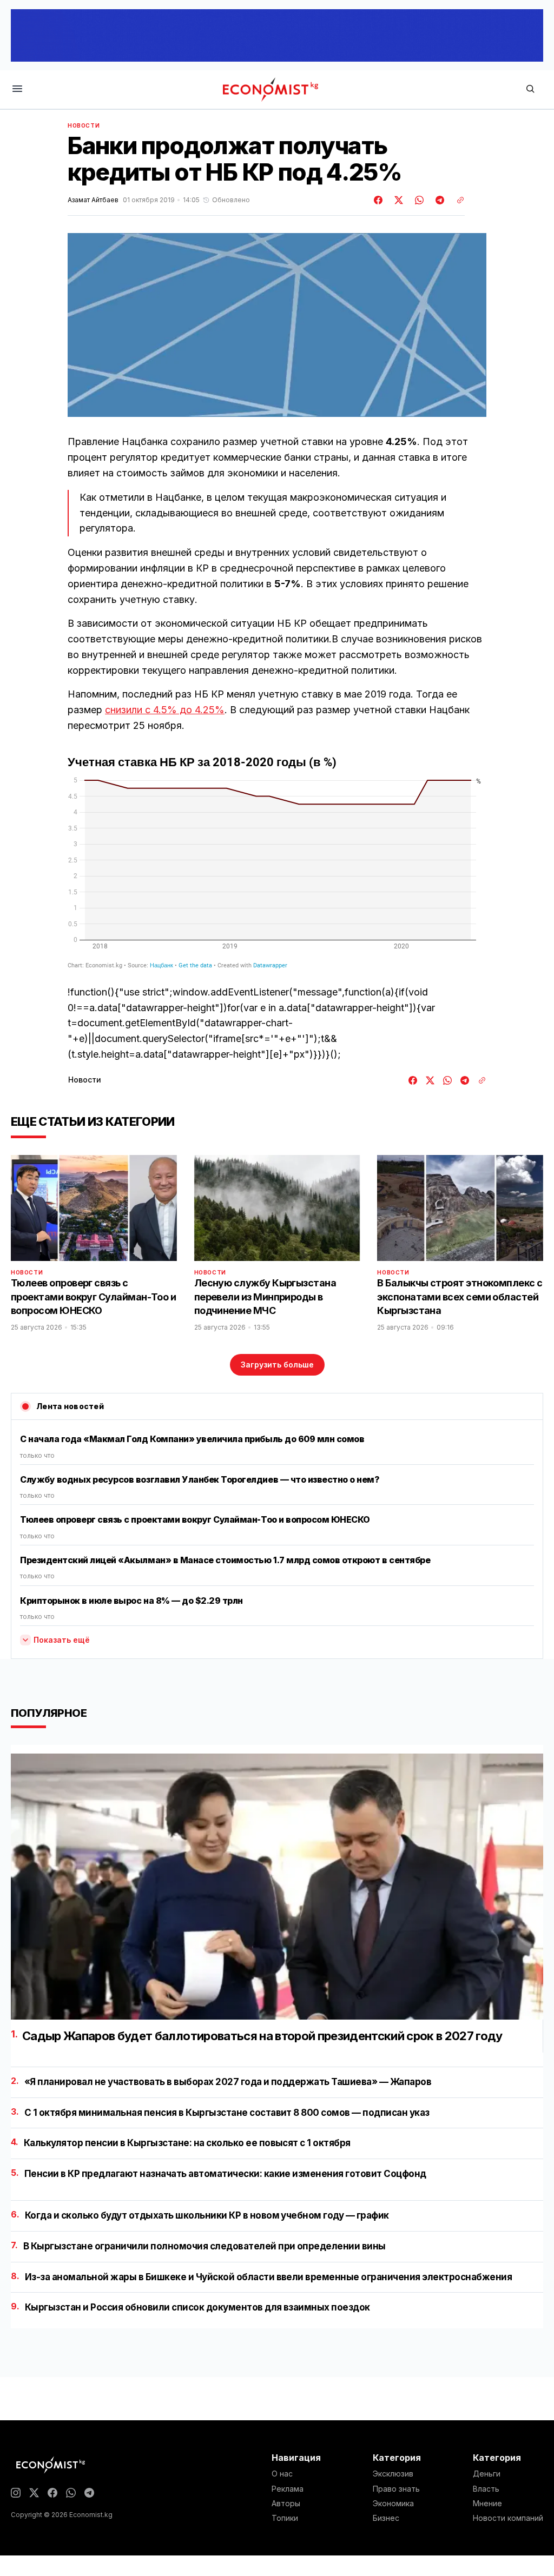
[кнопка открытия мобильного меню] (17, 89)
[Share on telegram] (438, 200)
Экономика (393, 2504)
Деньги (487, 2474)
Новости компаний (508, 2518)
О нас (282, 2474)
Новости (84, 125)
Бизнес (386, 2518)
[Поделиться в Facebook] (379, 200)
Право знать (396, 2489)
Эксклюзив (393, 2474)
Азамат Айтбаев (93, 200)
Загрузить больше (277, 1365)
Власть (486, 2489)
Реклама (288, 2489)
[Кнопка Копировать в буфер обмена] (457, 200)
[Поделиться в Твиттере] (397, 200)
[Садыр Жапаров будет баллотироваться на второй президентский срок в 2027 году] (277, 1887)
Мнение (487, 2504)
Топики (285, 2518)
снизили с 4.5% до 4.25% (165, 710)
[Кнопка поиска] (530, 89)
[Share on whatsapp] (418, 200)
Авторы (286, 2504)
